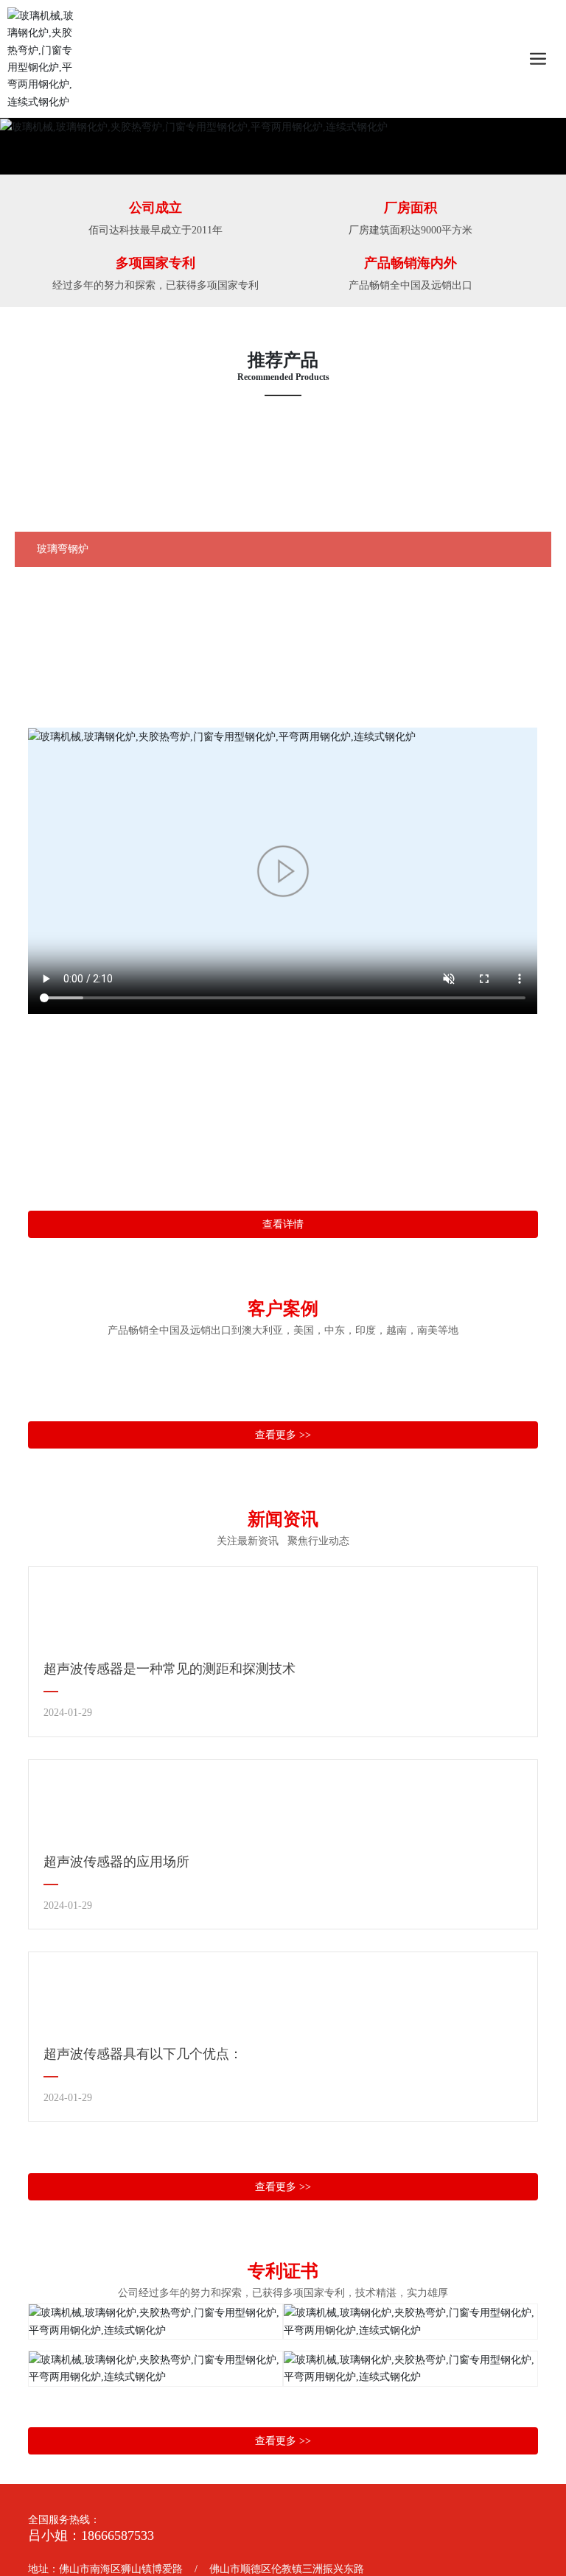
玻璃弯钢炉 (63, 549)
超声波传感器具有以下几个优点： (143, 2054)
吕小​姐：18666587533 (91, 2535)
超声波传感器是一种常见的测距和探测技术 (170, 1669)
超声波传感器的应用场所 (116, 1862)
